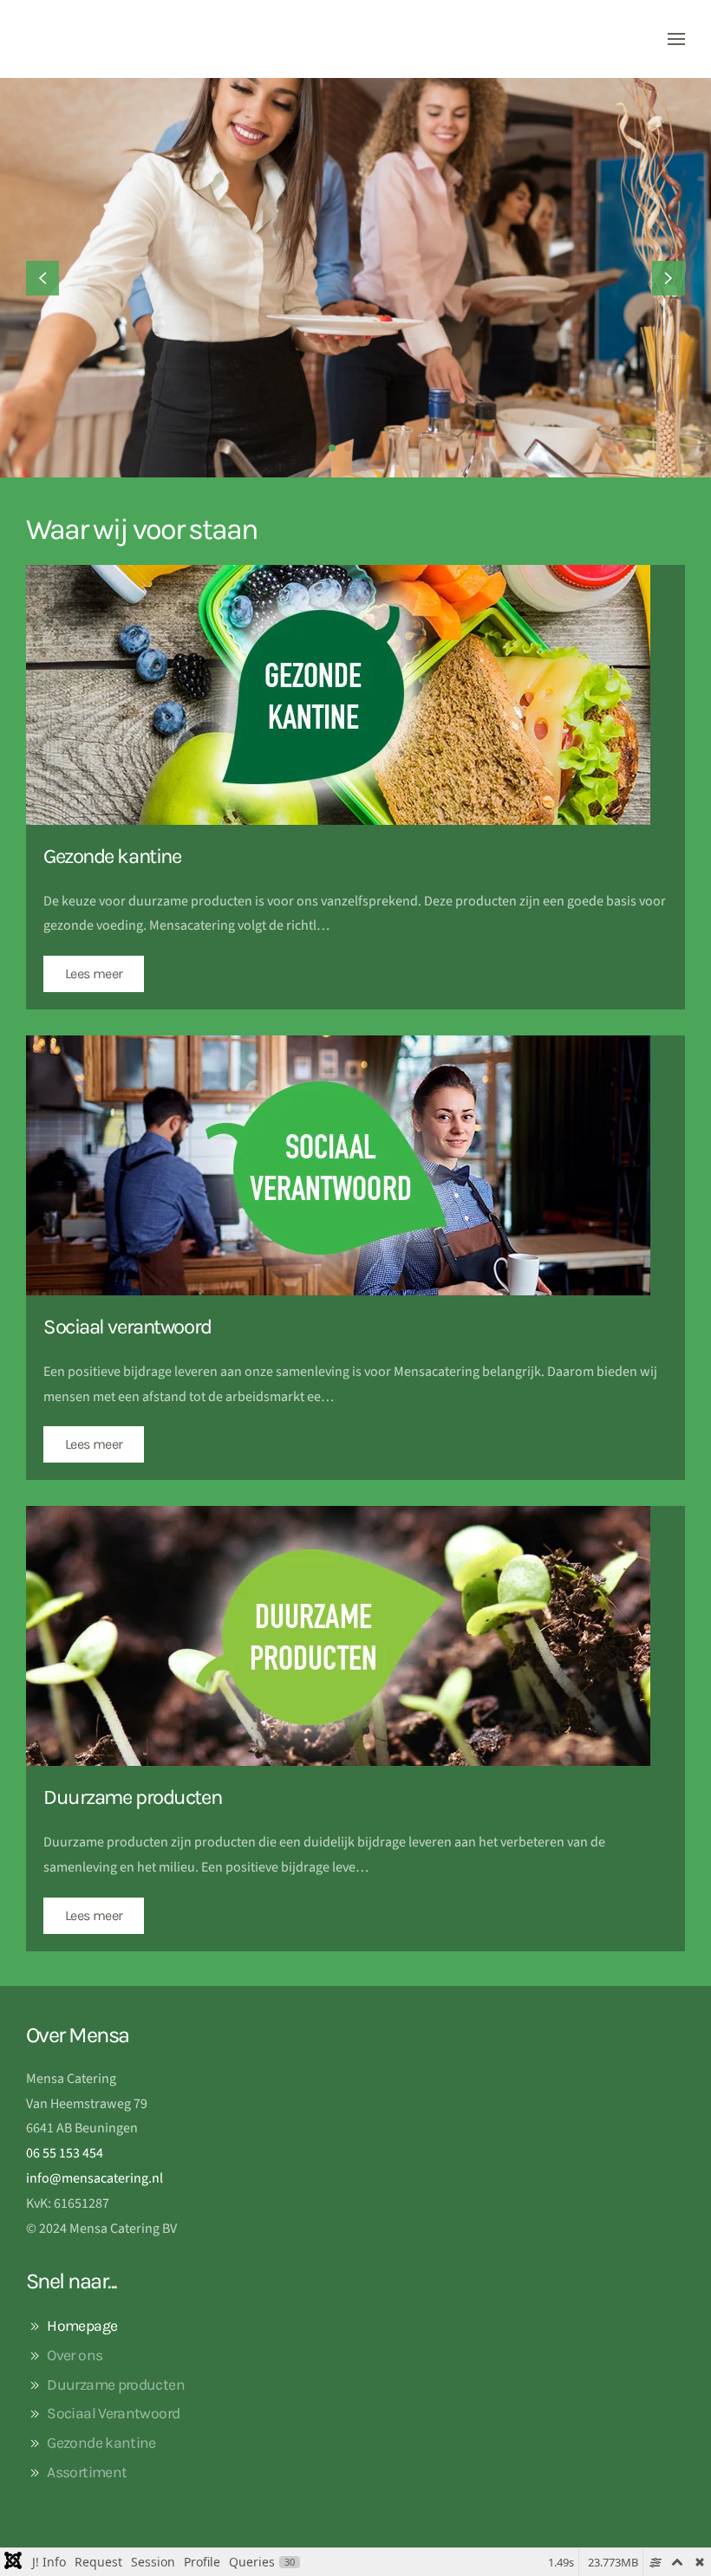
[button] (676, 39)
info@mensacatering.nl (95, 2178)
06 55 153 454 (65, 2153)
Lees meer (94, 973)
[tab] (332, 448)
